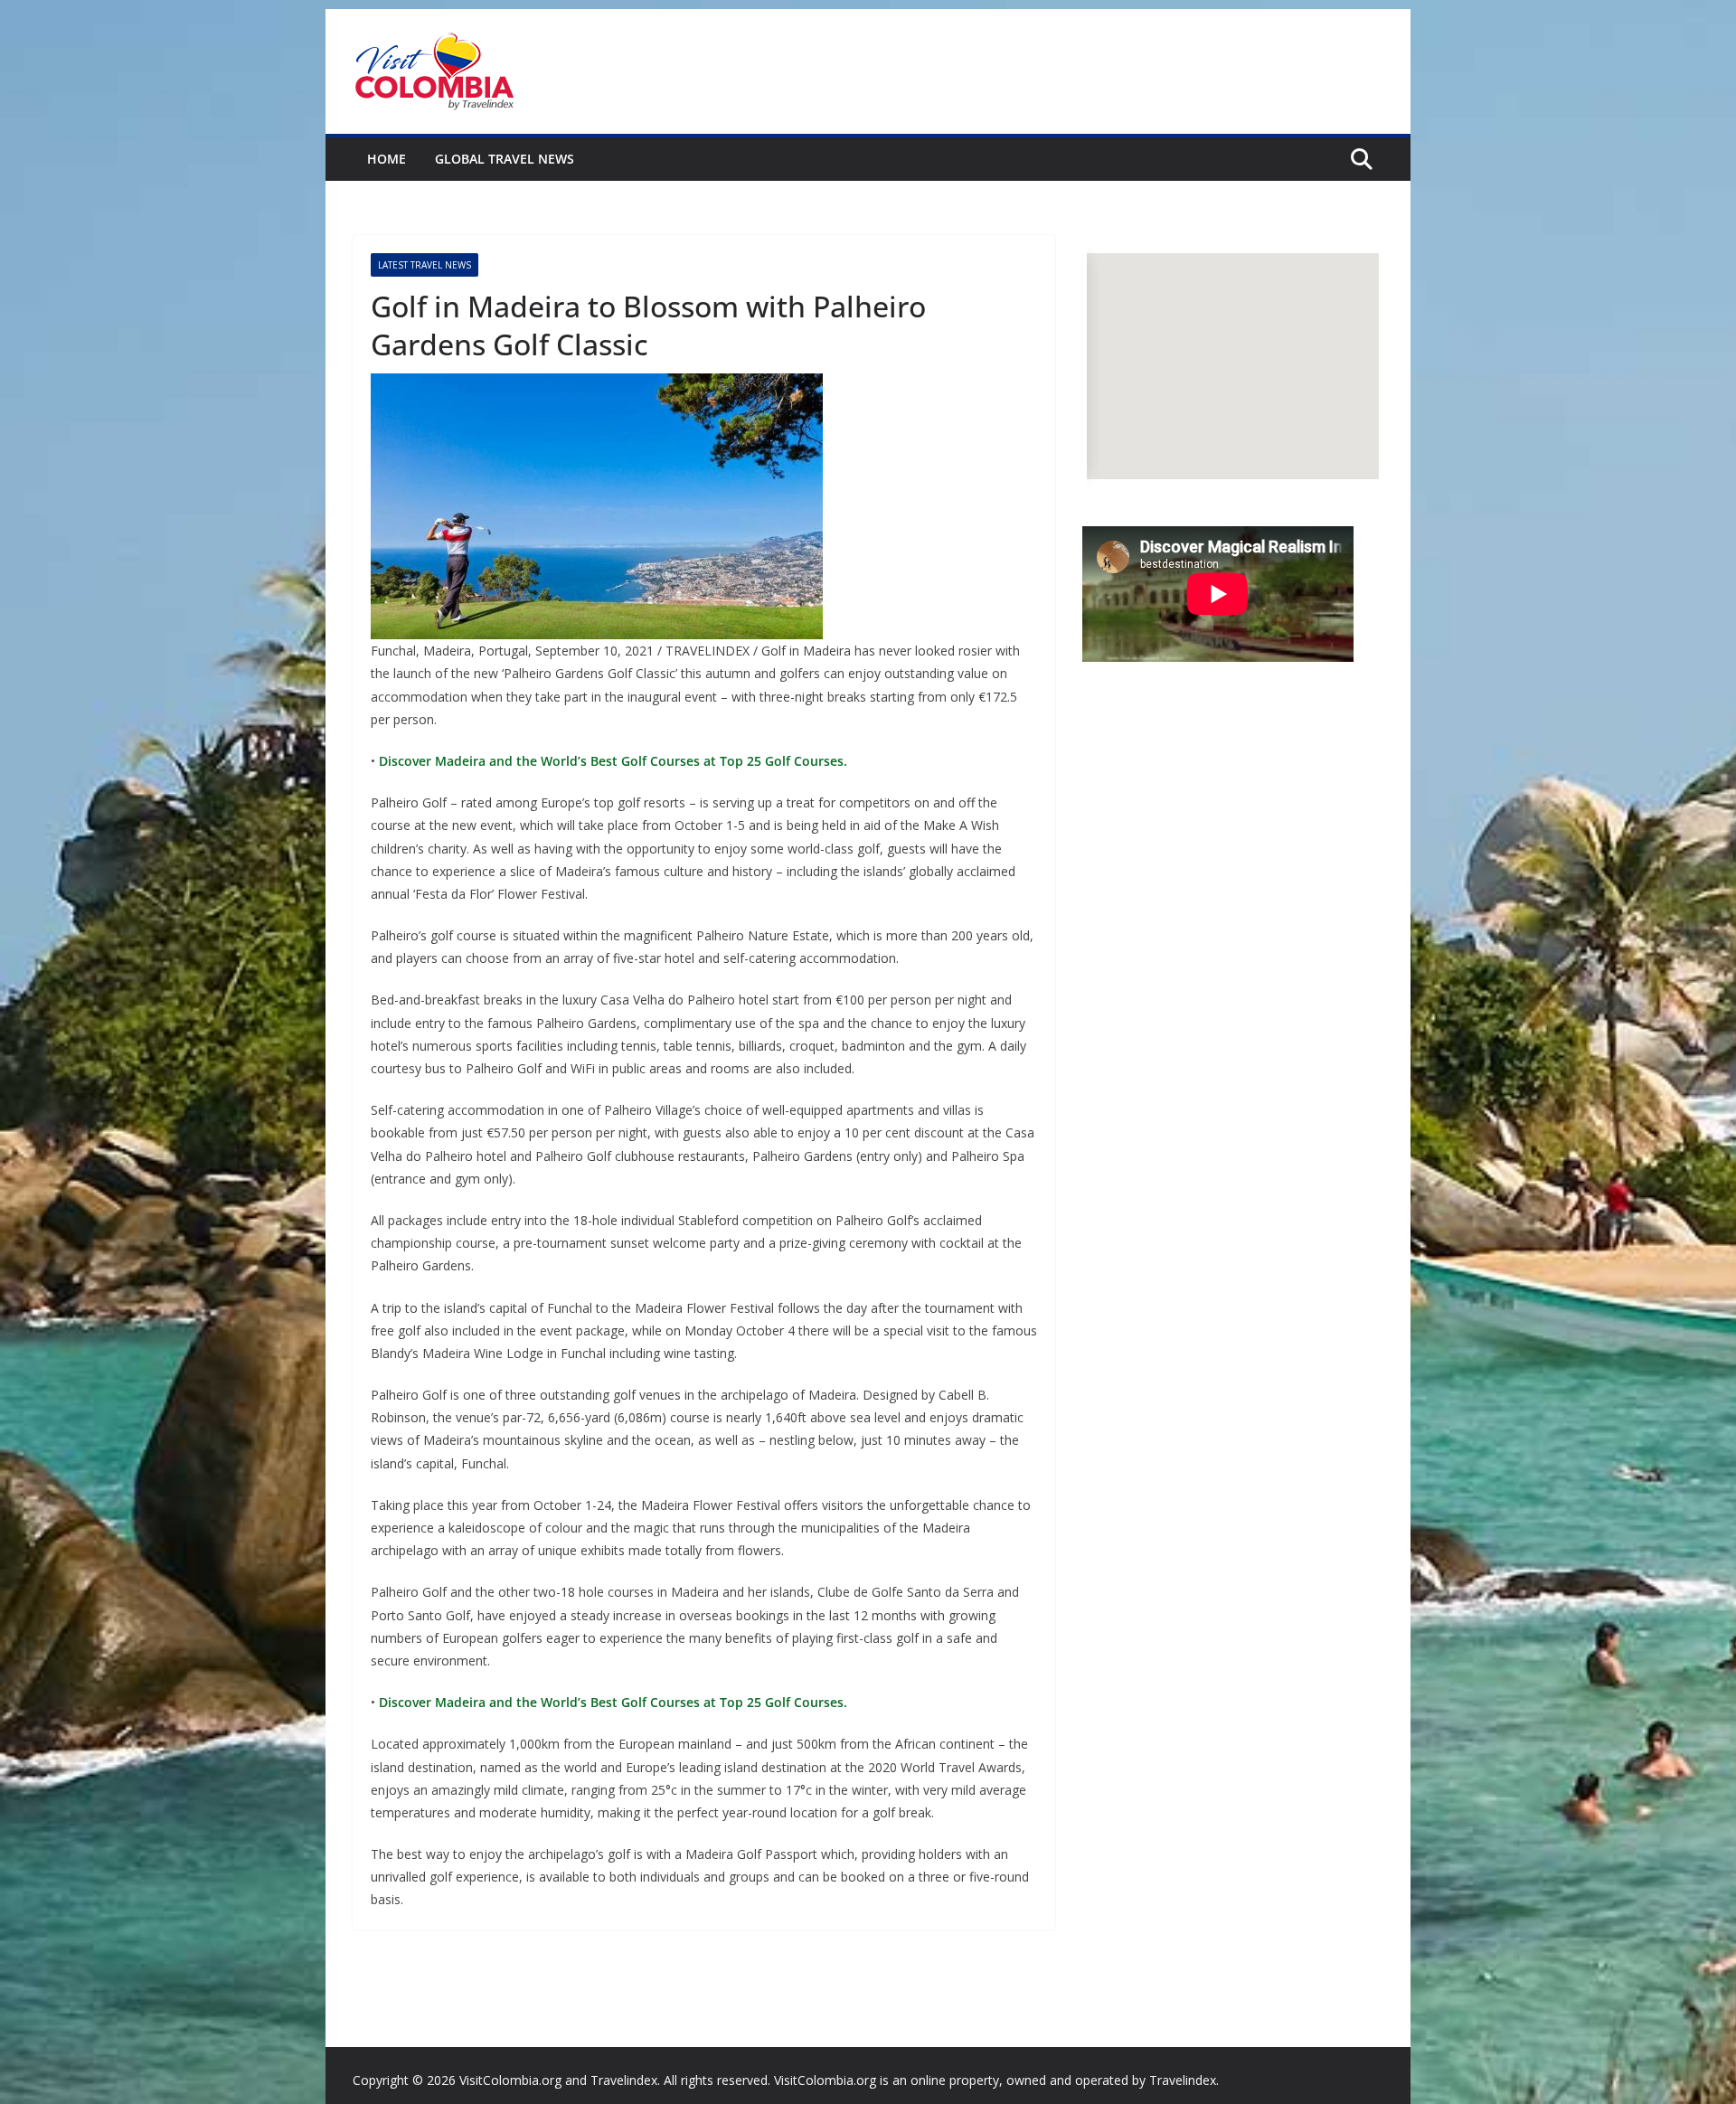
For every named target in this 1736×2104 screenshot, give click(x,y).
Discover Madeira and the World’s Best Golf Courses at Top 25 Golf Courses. (611, 761)
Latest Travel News (425, 265)
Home (387, 159)
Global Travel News (505, 159)
